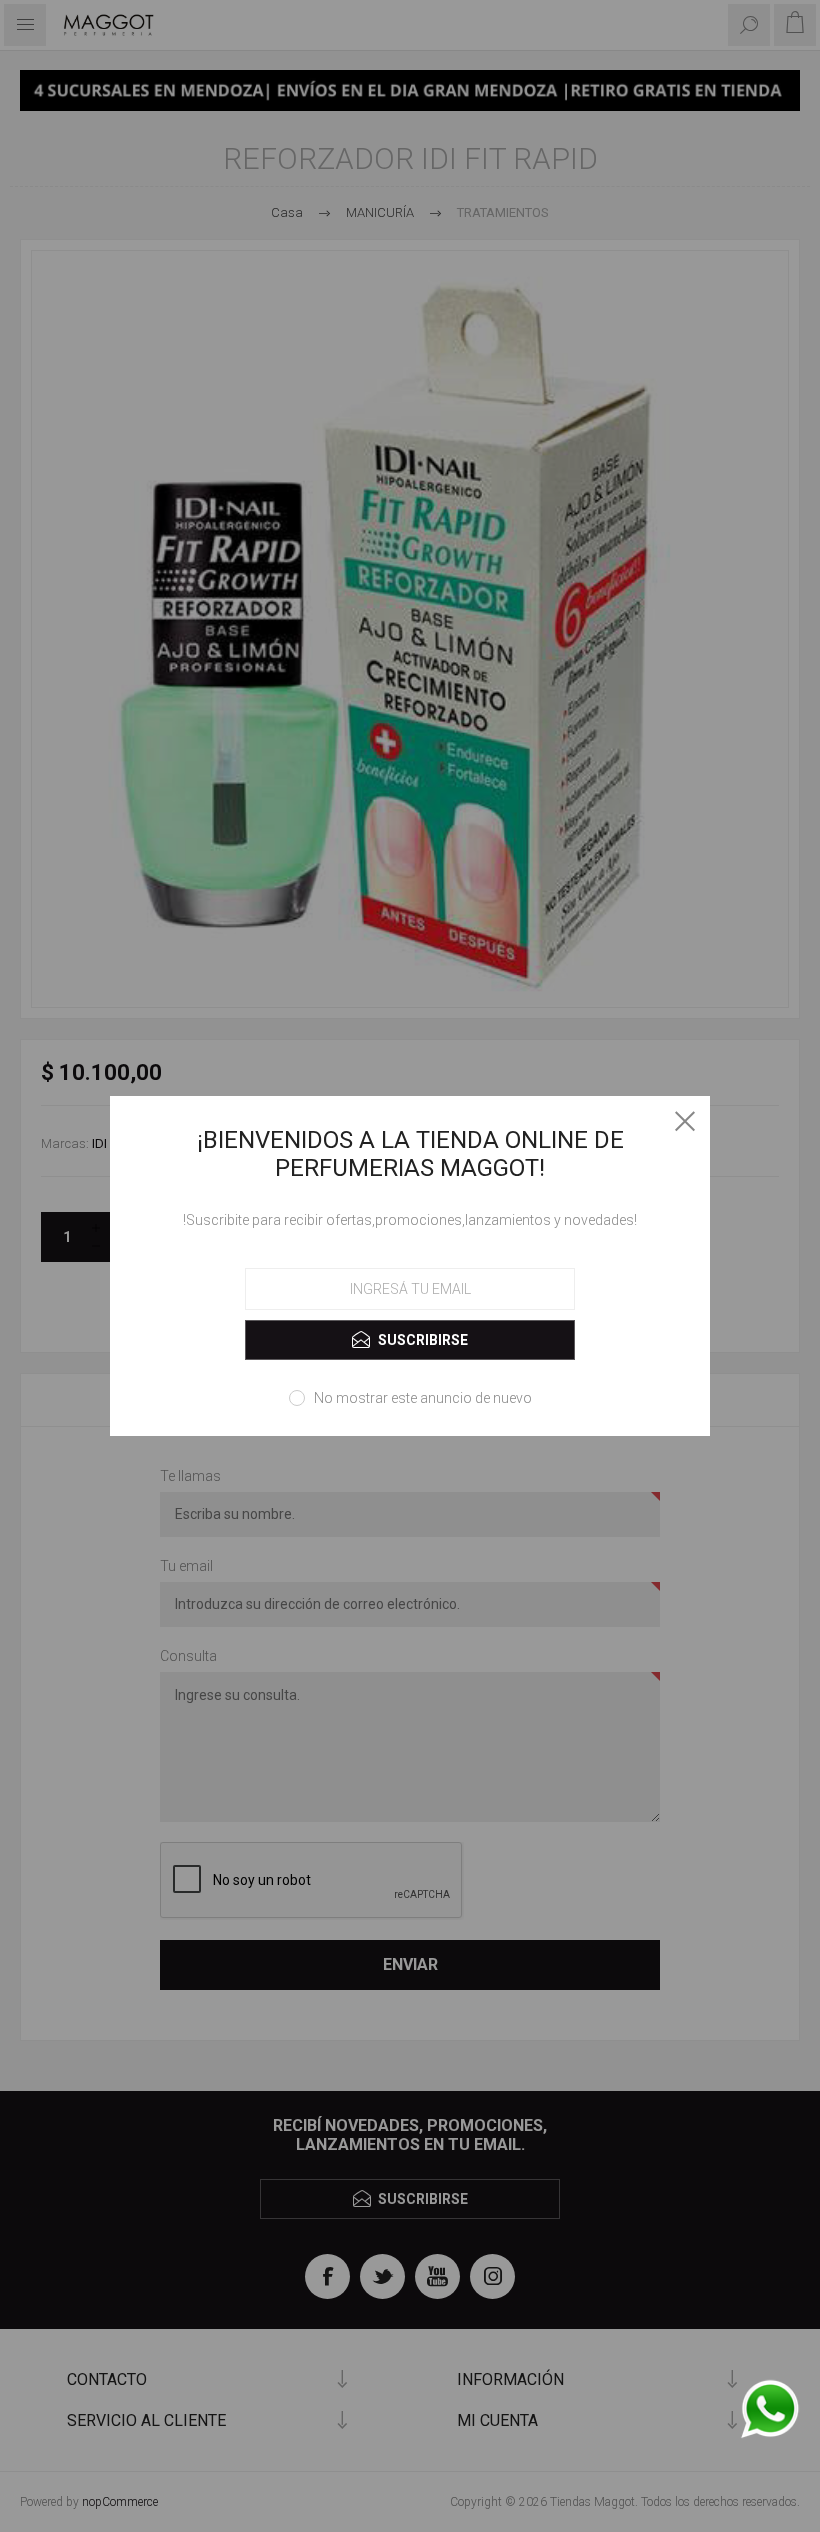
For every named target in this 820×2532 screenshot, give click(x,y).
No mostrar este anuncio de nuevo (423, 1398)
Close (685, 1121)
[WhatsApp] (770, 2410)
